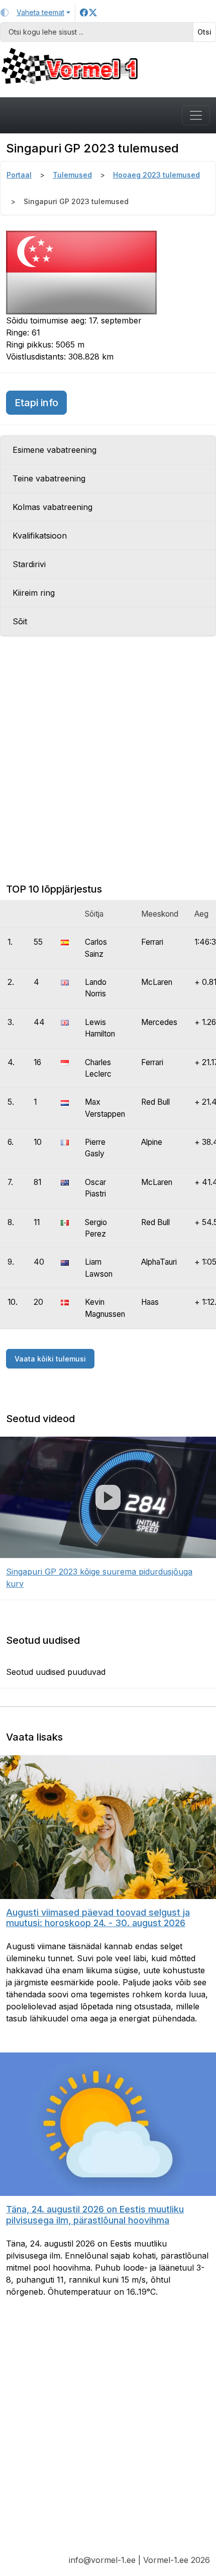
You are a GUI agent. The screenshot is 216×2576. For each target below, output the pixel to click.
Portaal (19, 175)
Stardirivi (29, 564)
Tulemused (72, 175)
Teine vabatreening (49, 478)
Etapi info (41, 402)
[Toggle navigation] (196, 115)
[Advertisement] (108, 768)
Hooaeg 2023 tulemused (156, 175)
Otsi (204, 32)
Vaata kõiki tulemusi (50, 1359)
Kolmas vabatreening (52, 507)
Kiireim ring (34, 593)
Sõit (20, 621)
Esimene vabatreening (55, 450)
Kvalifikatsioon (40, 536)
